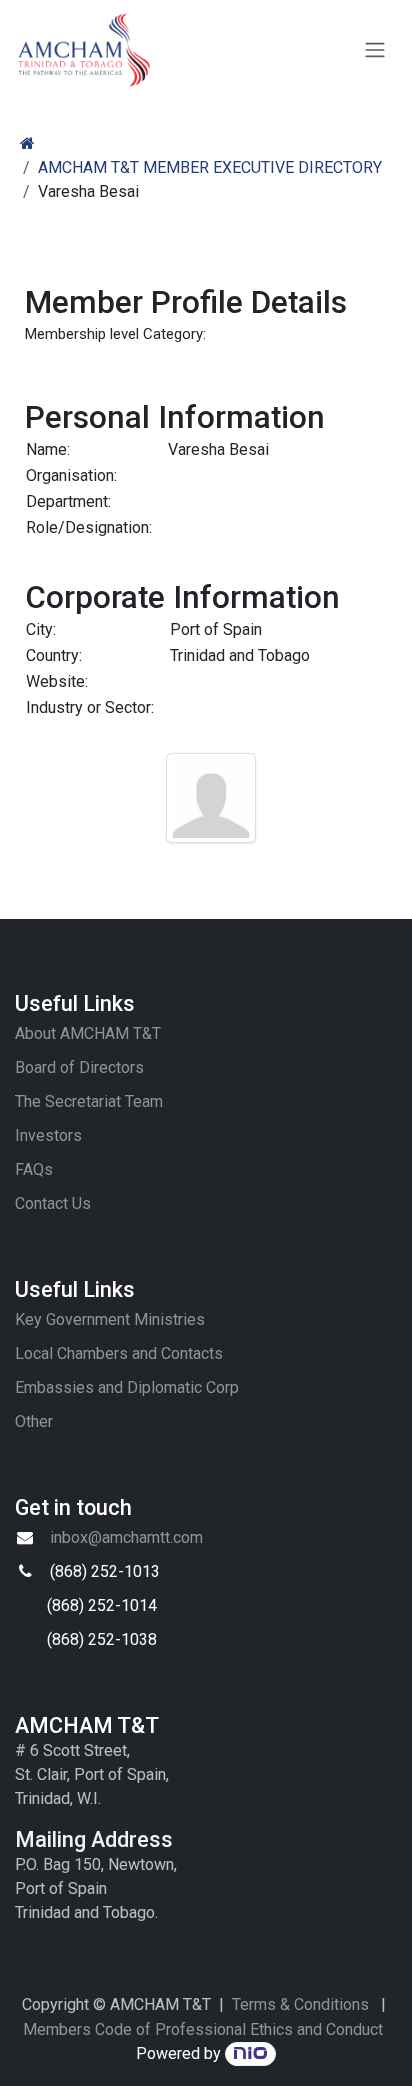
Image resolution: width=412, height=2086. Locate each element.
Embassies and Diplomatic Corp (127, 1387)
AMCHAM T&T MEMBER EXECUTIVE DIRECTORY (210, 167)
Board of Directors (79, 1067)
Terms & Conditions (300, 2004)
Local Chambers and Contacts (119, 1353)
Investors (48, 1135)
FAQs (34, 1169)
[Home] (27, 143)
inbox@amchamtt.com (126, 1537)
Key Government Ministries (110, 1319)
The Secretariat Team (89, 1101)
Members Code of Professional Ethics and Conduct (203, 2029)
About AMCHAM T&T (88, 1033)
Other (34, 1421)
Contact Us (53, 1203)
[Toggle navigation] (375, 50)
